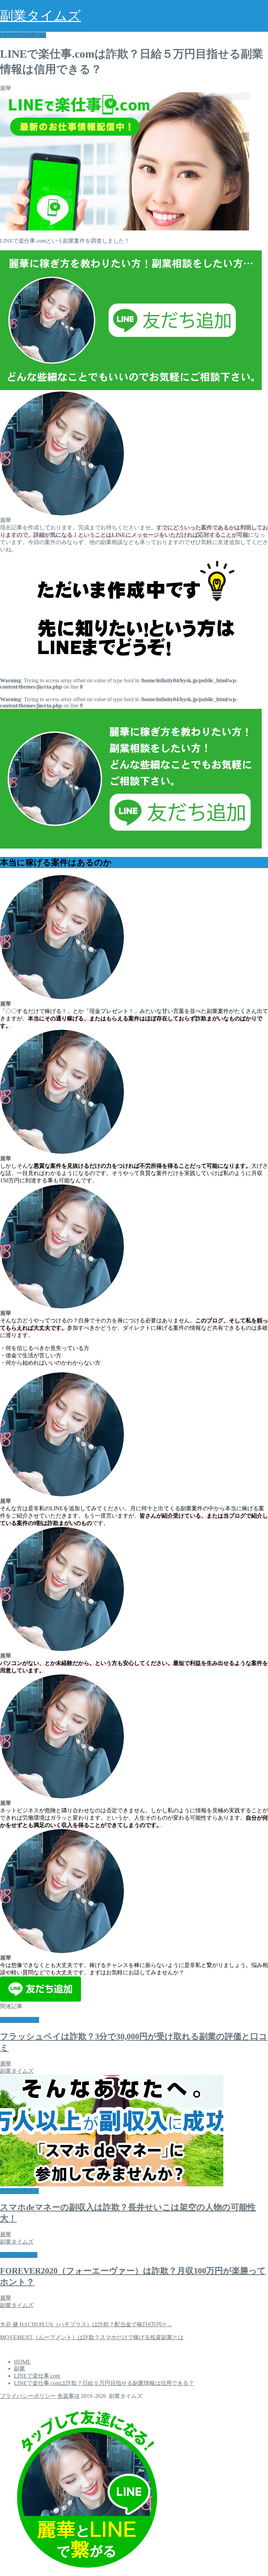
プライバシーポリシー (28, 2396)
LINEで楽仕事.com (23, 35)
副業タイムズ (40, 16)
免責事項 (68, 2396)
